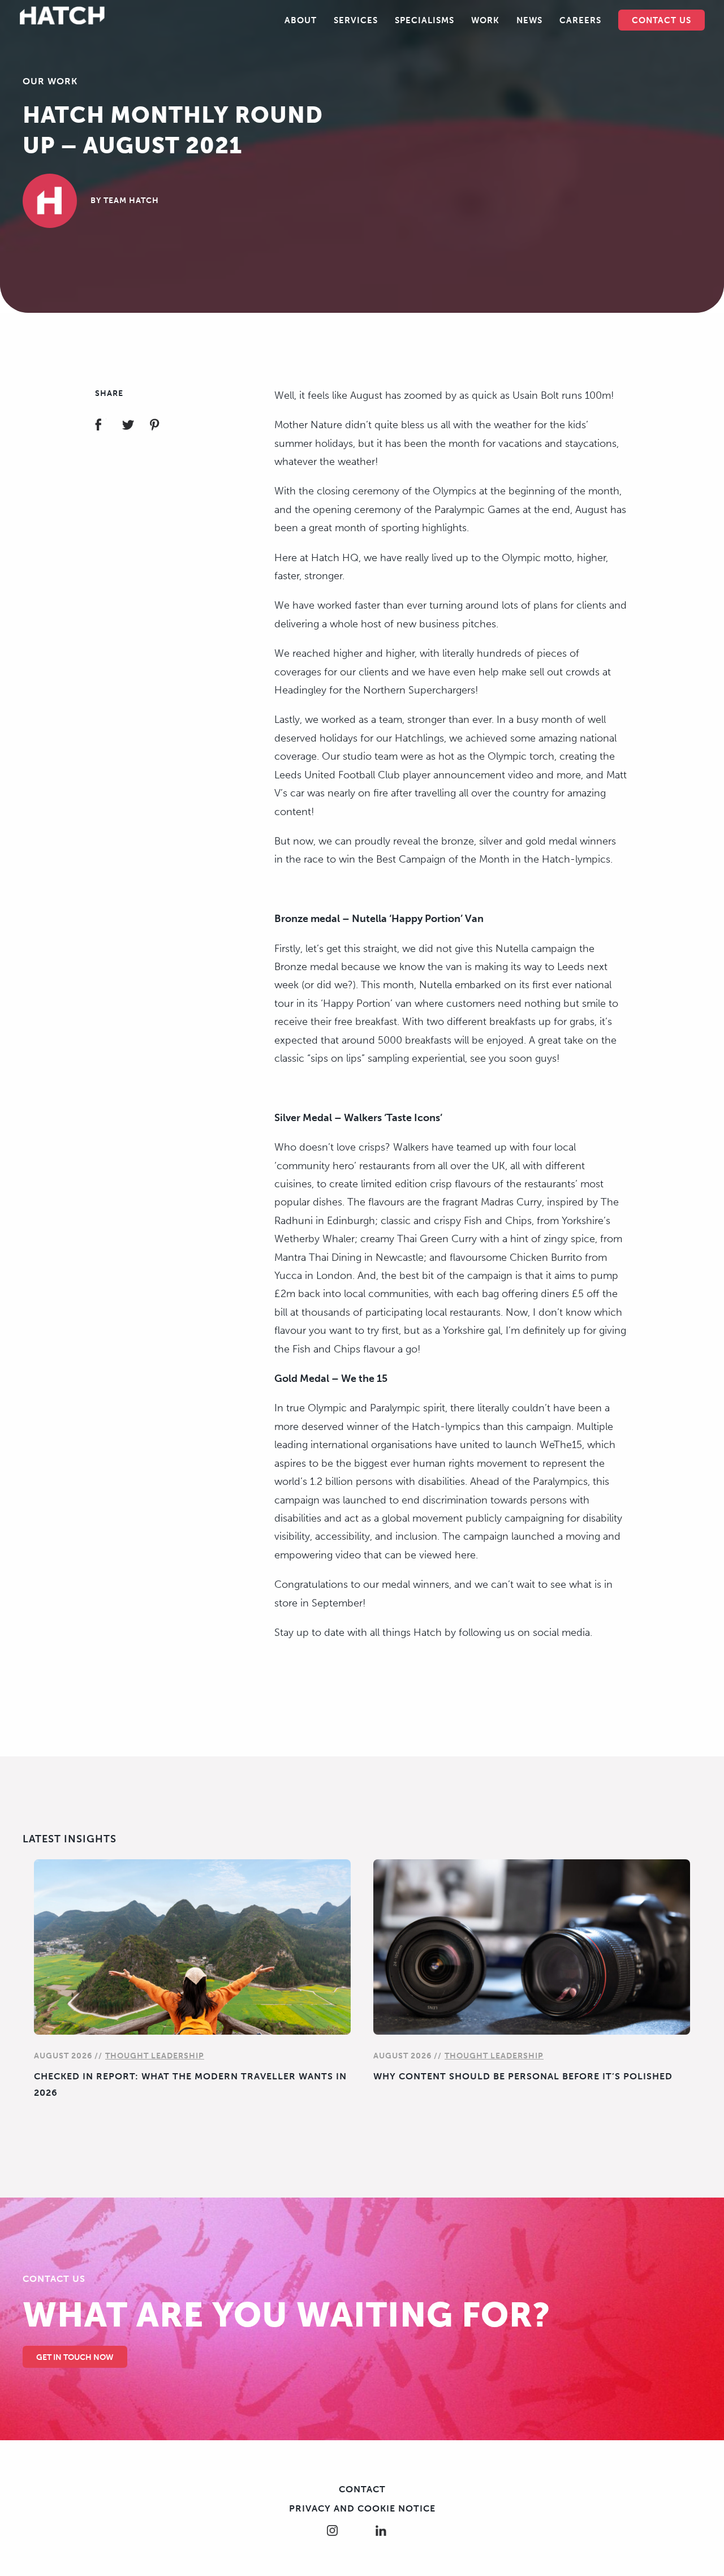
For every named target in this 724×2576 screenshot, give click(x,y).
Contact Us (661, 20)
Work (485, 20)
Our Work (50, 81)
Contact (362, 2489)
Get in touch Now (75, 2357)
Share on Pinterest (161, 426)
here (465, 1555)
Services (356, 20)
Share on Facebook (108, 426)
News (529, 20)
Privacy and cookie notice (362, 2508)
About (301, 20)
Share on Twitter (135, 426)
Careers (580, 20)
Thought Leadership (155, 2056)
